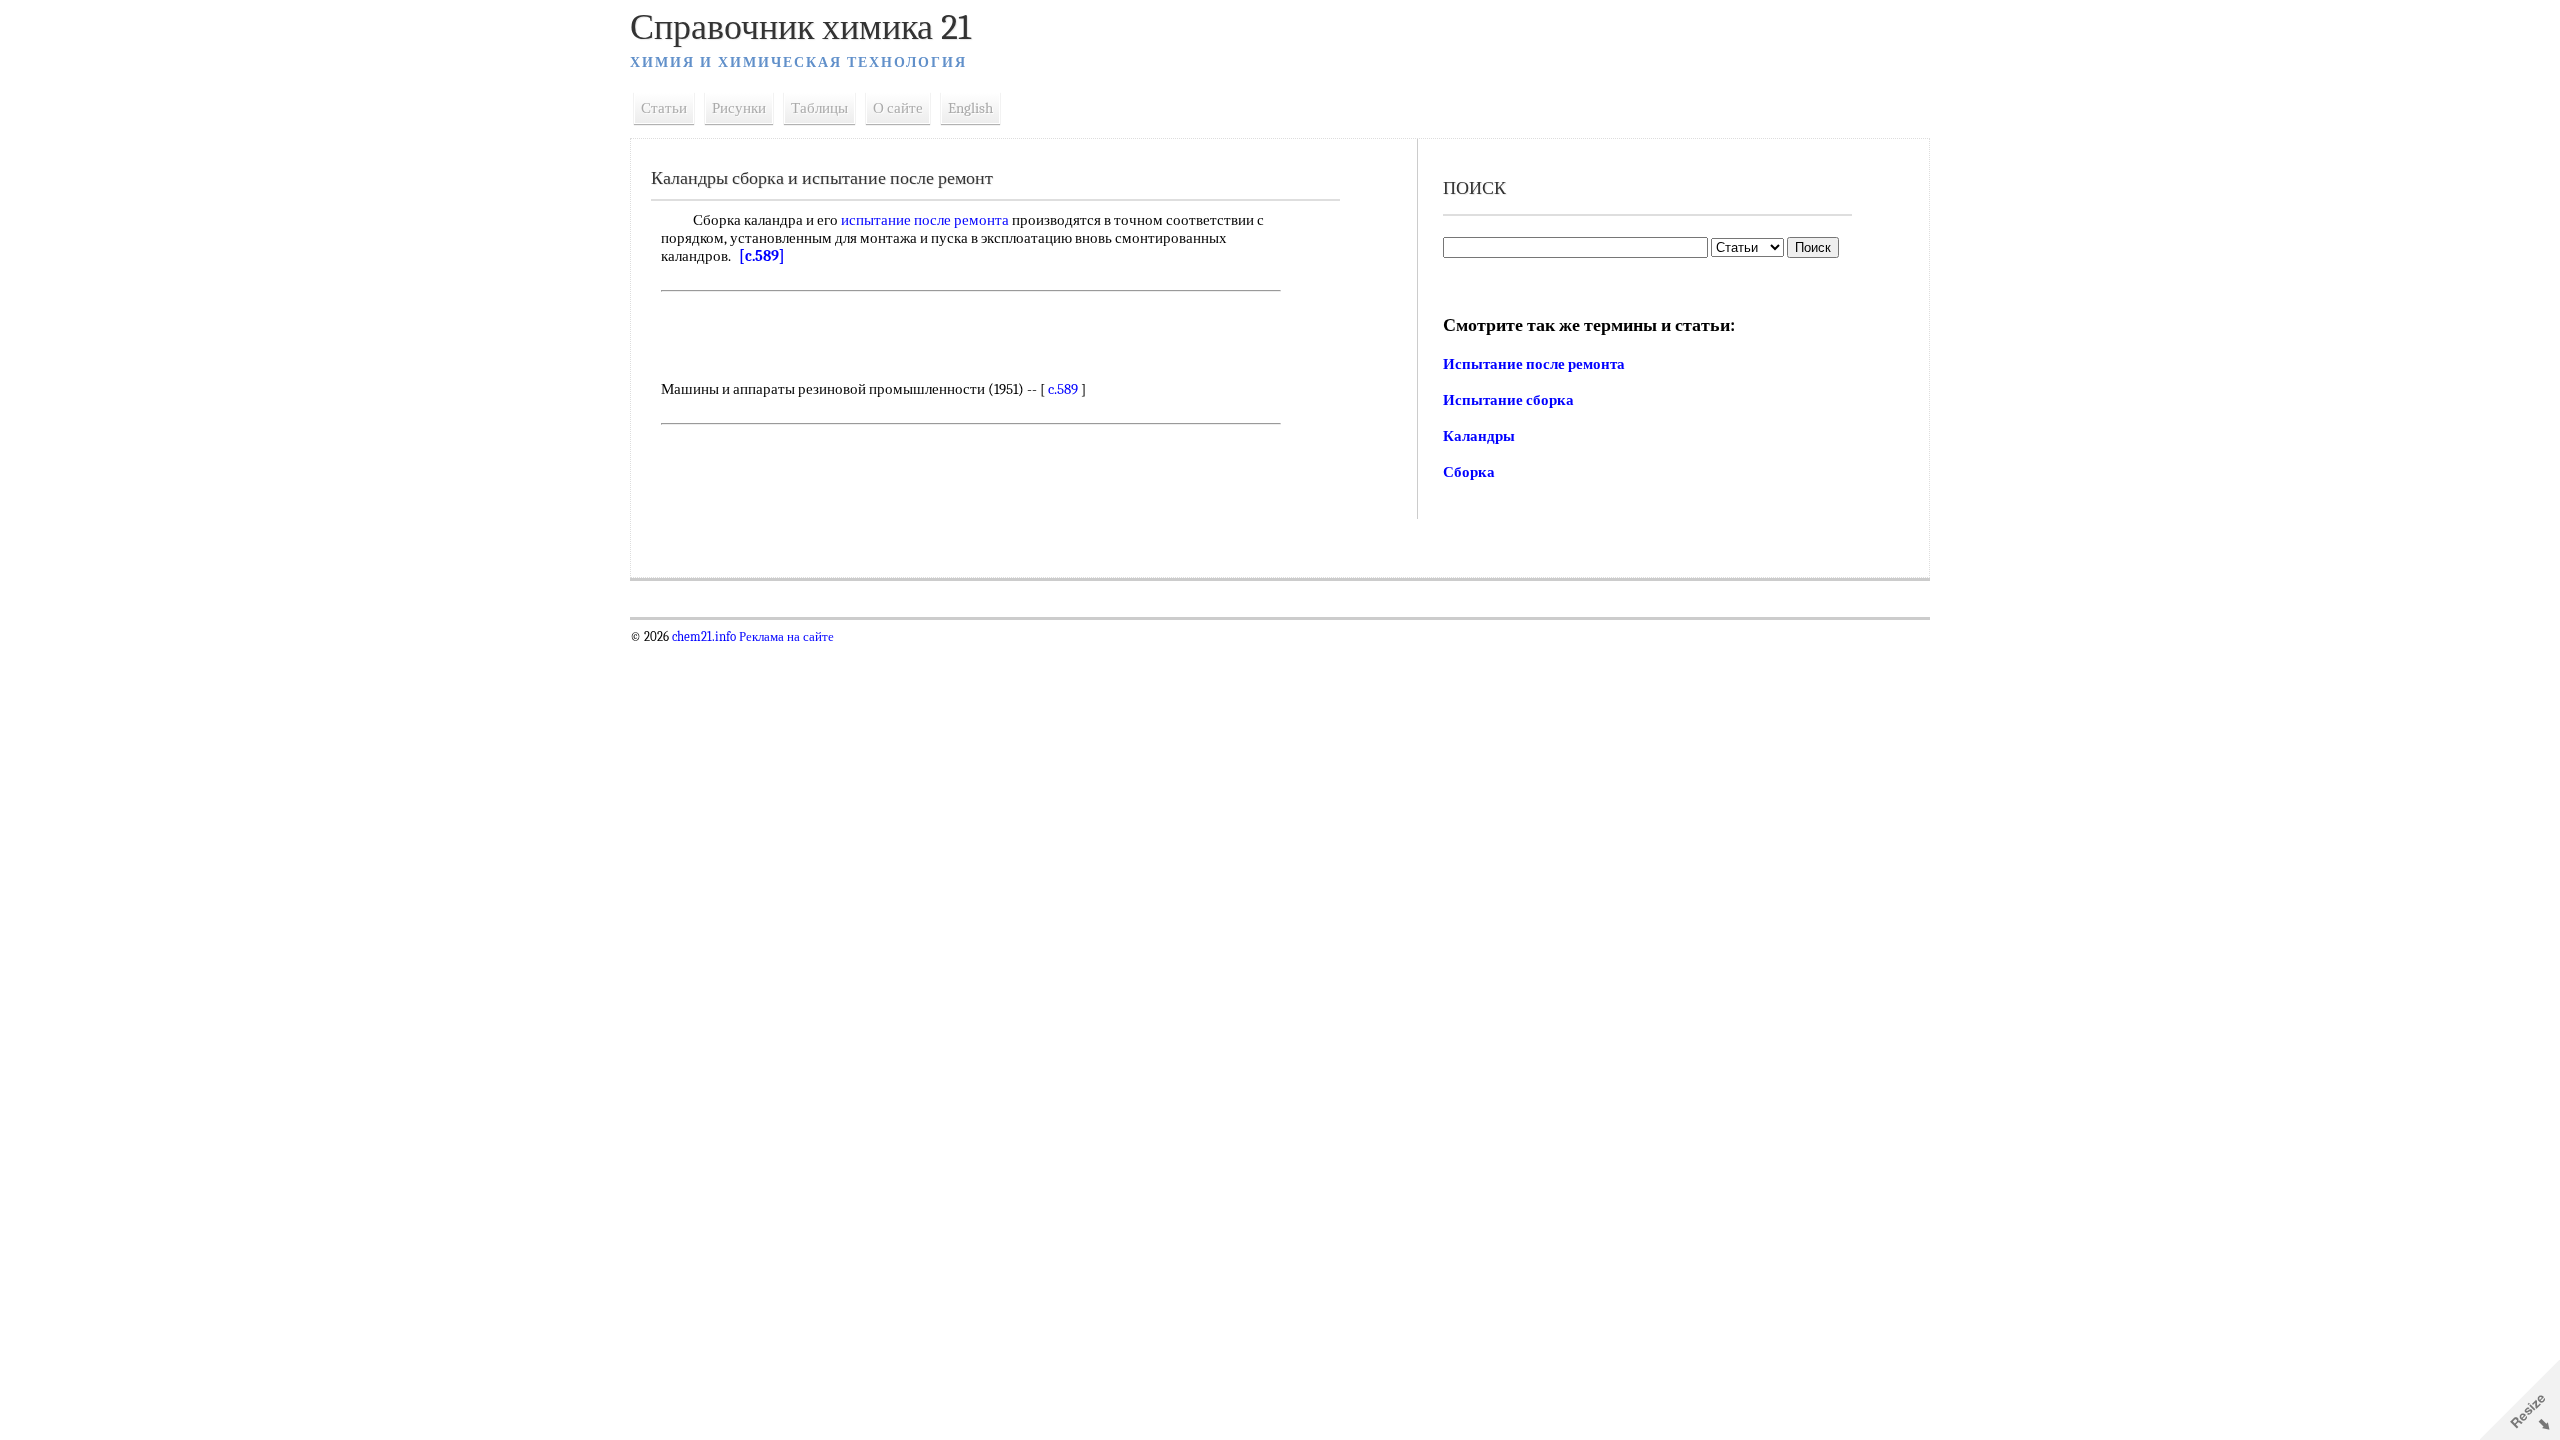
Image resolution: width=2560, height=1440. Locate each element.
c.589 (1063, 389)
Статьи (664, 108)
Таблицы (819, 108)
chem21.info (704, 637)
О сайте (898, 108)
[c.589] (762, 256)
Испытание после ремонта (1534, 364)
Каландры (1479, 436)
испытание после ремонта (925, 220)
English (970, 108)
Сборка (1469, 472)
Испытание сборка (1508, 400)
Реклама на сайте (785, 637)
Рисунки (739, 108)
